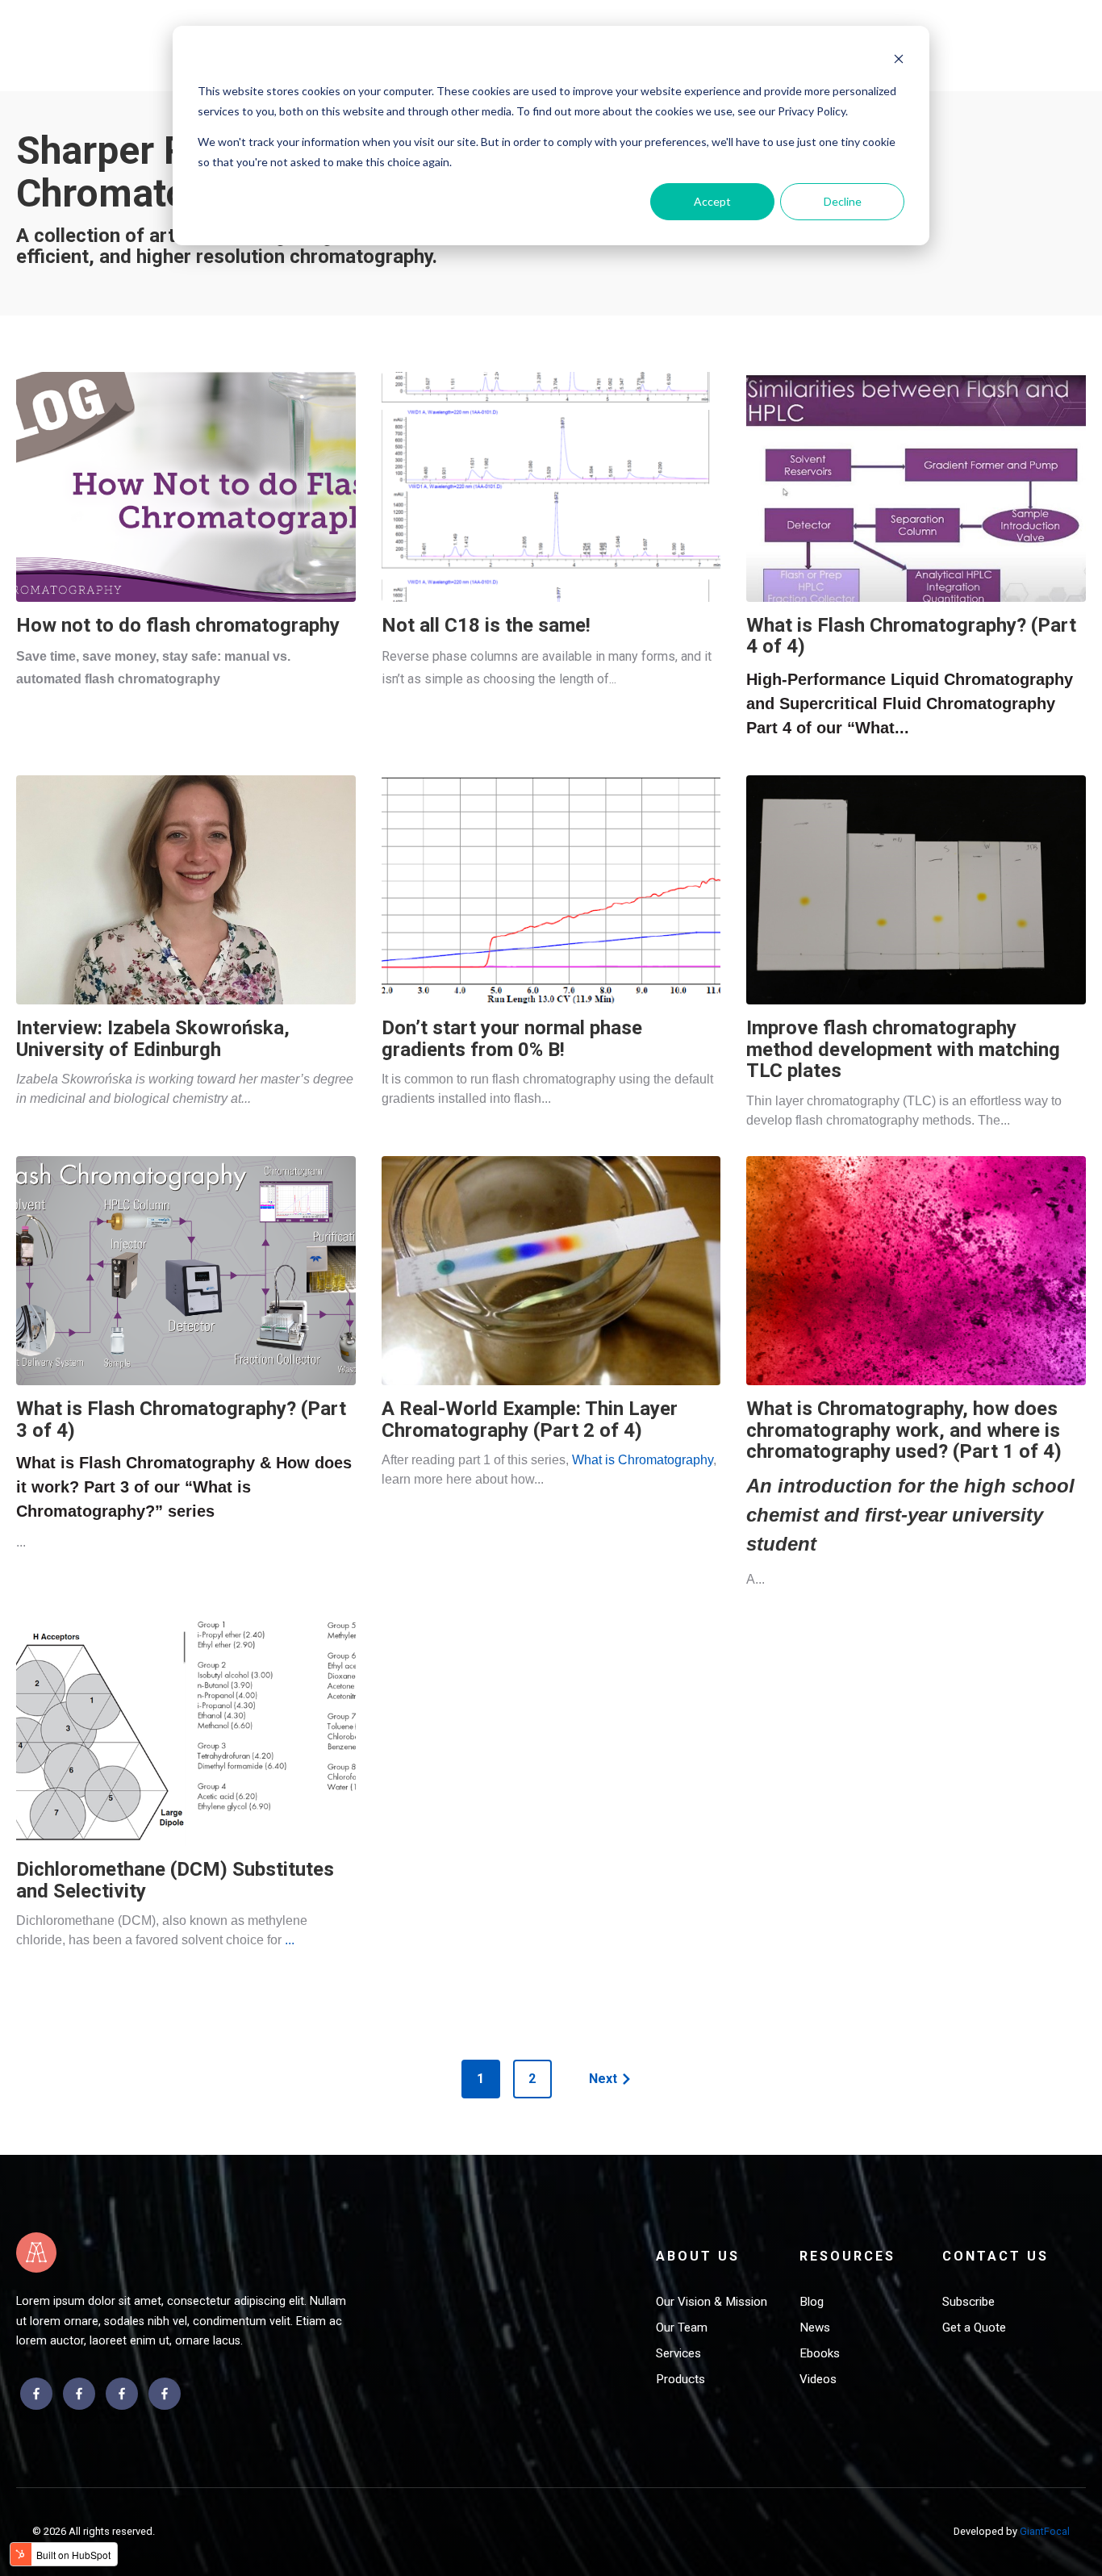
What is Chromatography (643, 1460)
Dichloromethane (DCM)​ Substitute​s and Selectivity (175, 1880)
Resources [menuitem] (847, 2256)
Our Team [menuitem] (682, 2328)
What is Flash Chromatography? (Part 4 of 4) (911, 636)
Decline (843, 201)
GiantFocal (1045, 2531)
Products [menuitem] (680, 2379)
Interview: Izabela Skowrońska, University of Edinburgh (153, 1038)
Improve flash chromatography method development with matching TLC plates (903, 1049)
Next (603, 2079)
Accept (712, 201)
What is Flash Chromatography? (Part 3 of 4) (181, 1419)
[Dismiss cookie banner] (899, 61)
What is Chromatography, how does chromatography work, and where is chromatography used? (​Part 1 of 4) (904, 1430)
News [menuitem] (815, 2328)
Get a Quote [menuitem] (974, 2328)
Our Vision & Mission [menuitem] (712, 2302)
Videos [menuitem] (818, 2379)
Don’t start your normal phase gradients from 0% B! (512, 1038)
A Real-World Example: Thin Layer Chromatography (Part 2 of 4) (530, 1419)
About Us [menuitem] (698, 2256)
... (290, 1940)
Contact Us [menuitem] (996, 2256)
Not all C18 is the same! (486, 625)
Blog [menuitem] (812, 2302)
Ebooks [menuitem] (820, 2353)
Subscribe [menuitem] (968, 2302)
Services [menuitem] (678, 2353)
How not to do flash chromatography (178, 625)
